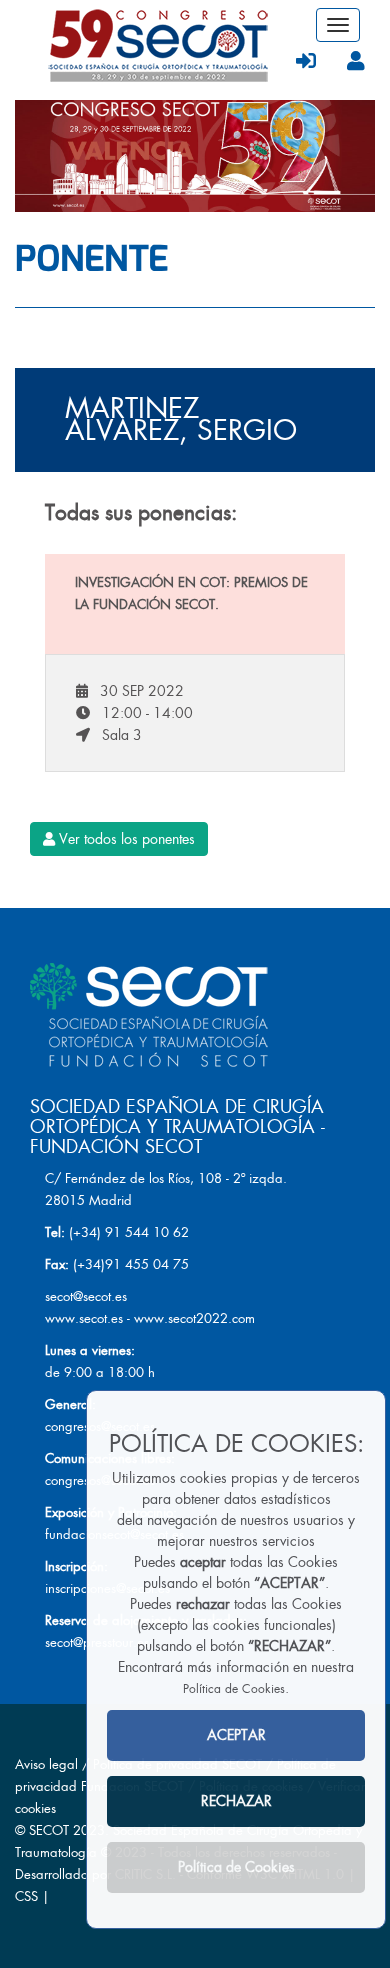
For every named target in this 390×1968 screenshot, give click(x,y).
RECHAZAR (236, 1801)
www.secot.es (84, 1318)
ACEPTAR (236, 1735)
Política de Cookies (234, 1689)
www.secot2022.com (194, 1318)
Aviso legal (46, 1764)
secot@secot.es (86, 1296)
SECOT (49, 1830)
